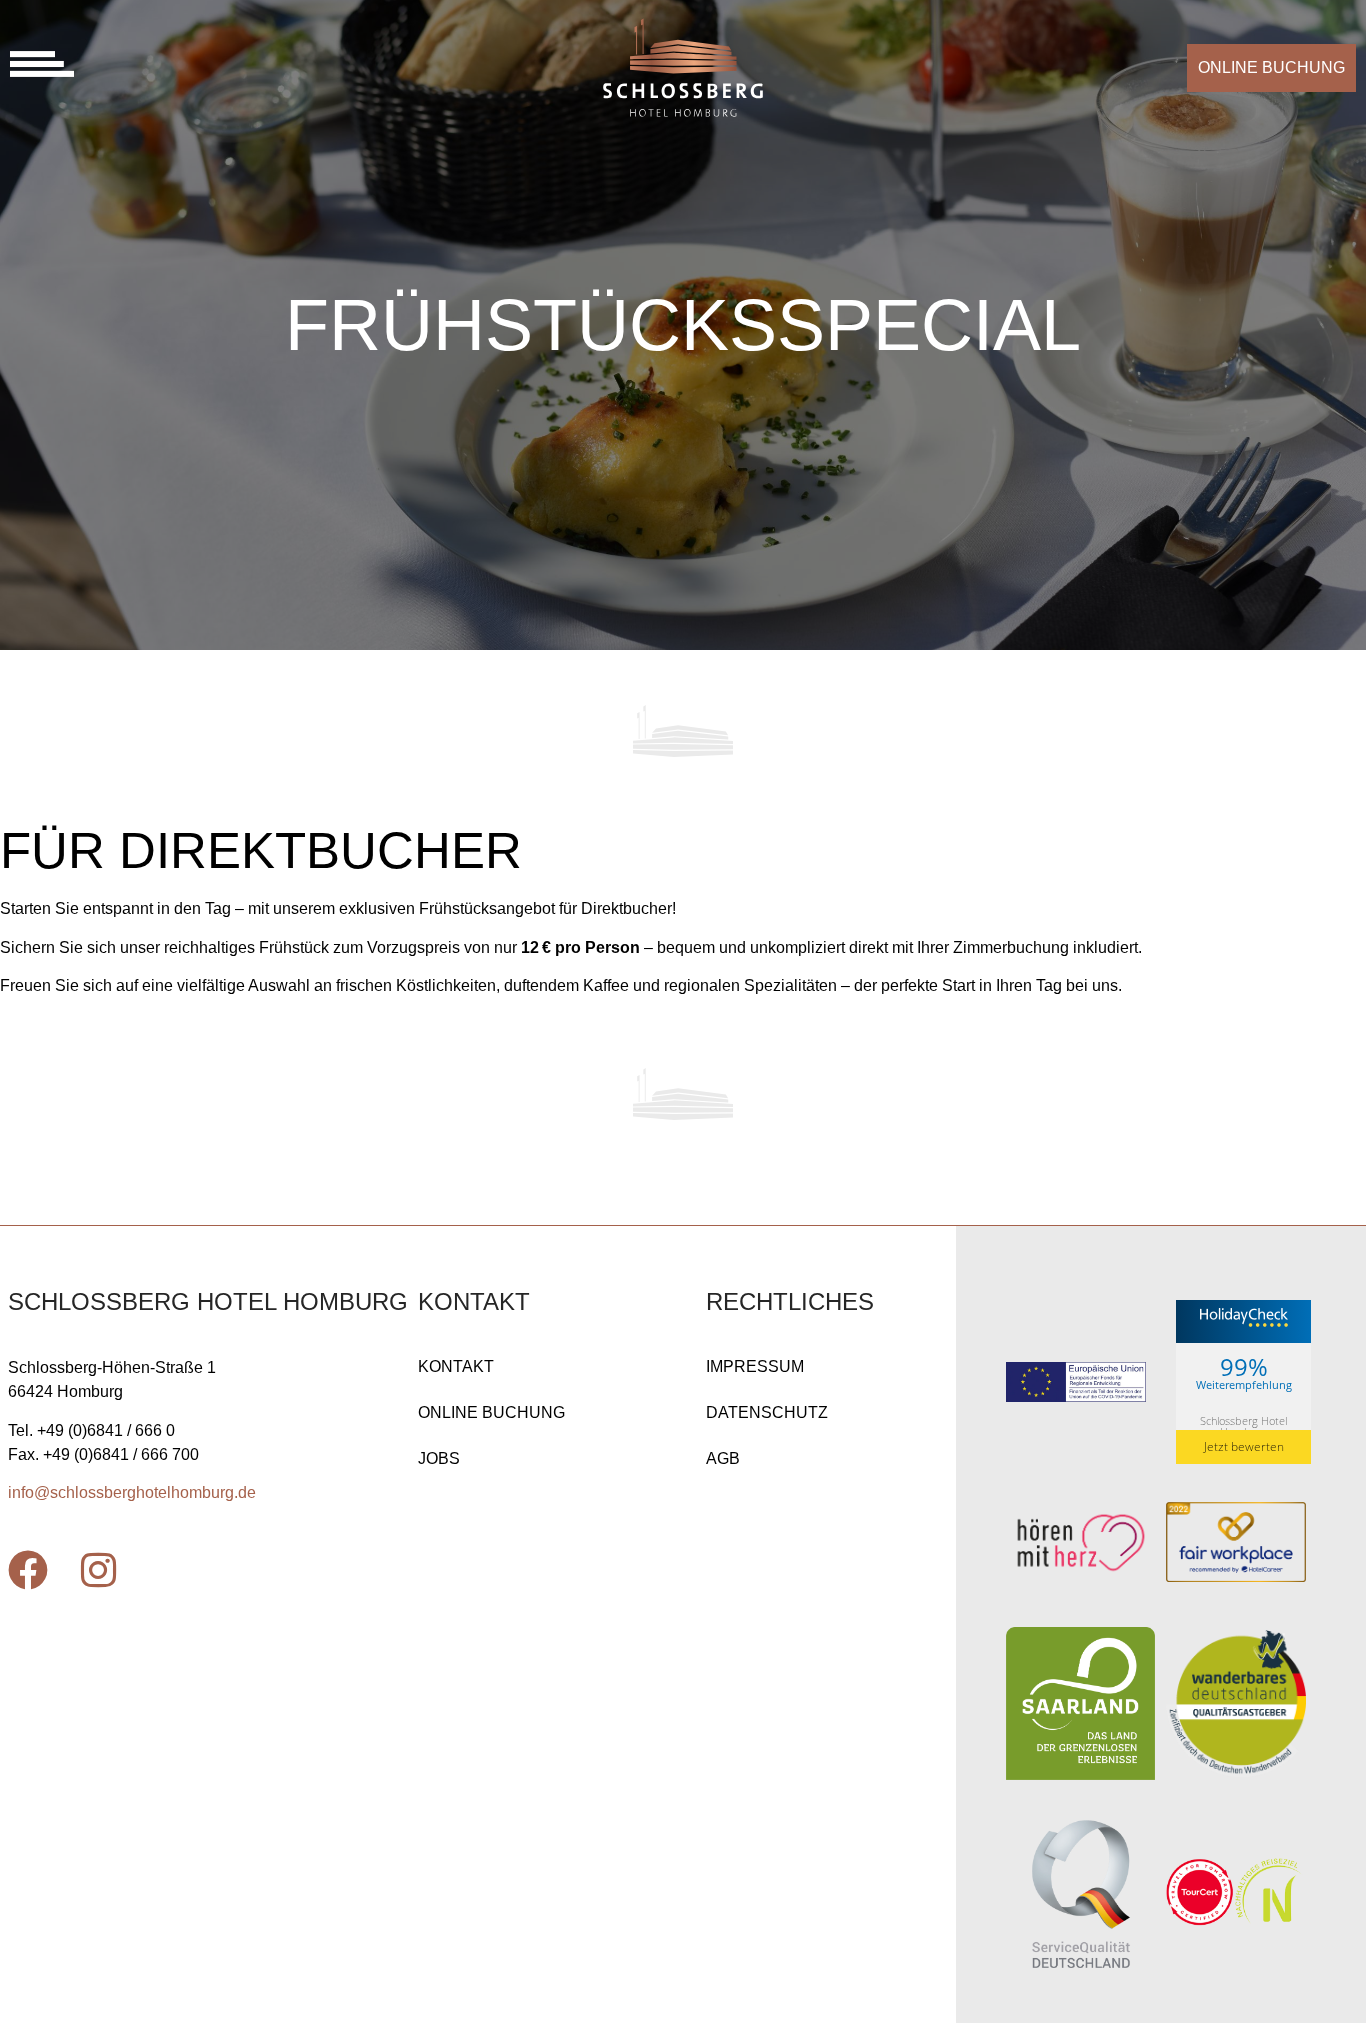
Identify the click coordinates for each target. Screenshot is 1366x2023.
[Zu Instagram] (98, 1570)
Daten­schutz (767, 1412)
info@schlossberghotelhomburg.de (132, 1492)
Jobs (439, 1458)
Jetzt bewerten (1244, 1446)
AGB (723, 1458)
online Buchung (491, 1412)
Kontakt (456, 1366)
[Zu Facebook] (28, 1570)
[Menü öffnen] (42, 64)
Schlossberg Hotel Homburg (1243, 1426)
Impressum (755, 1366)
